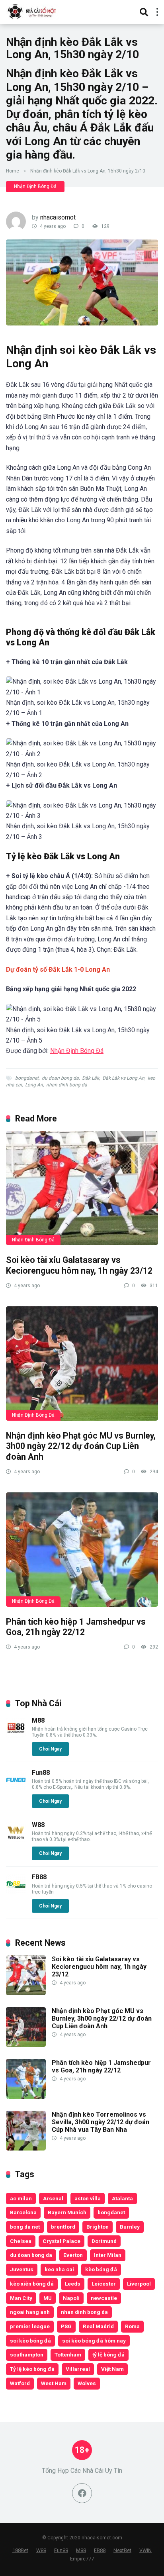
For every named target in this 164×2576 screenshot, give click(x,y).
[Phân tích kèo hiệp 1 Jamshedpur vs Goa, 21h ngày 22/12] (82, 1550)
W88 (38, 1825)
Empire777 (82, 2559)
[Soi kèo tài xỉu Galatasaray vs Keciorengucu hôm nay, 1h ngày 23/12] (82, 1188)
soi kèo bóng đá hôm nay (94, 2341)
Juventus (22, 2269)
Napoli (71, 2298)
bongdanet (27, 1078)
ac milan (21, 2198)
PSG (66, 2326)
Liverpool (139, 2284)
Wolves (87, 2383)
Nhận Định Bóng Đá (35, 186)
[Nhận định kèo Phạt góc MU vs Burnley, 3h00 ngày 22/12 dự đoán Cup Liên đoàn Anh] (82, 1363)
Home (13, 171)
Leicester (104, 2284)
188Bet (20, 2550)
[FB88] (16, 1892)
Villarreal (78, 2369)
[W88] (16, 1840)
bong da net (25, 2227)
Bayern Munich (67, 2212)
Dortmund (104, 2241)
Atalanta (122, 2198)
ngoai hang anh (30, 2312)
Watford (20, 2383)
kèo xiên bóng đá (32, 2284)
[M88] (16, 1736)
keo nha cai (59, 2269)
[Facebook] (82, 2493)
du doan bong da (60, 1078)
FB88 (39, 1877)
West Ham (54, 2383)
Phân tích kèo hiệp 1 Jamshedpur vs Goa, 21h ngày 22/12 (76, 1627)
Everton (73, 2255)
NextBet (122, 2550)
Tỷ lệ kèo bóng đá (32, 2369)
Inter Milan (108, 2255)
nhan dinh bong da (67, 1085)
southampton (27, 2354)
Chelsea (21, 2241)
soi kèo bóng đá (30, 2341)
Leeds (73, 2284)
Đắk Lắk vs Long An (123, 1078)
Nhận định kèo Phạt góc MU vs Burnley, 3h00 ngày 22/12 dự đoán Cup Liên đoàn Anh (81, 1446)
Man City (21, 2298)
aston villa (88, 2198)
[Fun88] (16, 1788)
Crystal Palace (61, 2241)
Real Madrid (98, 2326)
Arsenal (53, 2198)
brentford (63, 2227)
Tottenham (68, 2354)
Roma (132, 2326)
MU (48, 2298)
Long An (34, 1085)
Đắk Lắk (91, 1078)
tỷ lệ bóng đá (108, 2354)
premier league (30, 2326)
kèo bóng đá (101, 2269)
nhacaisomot (58, 217)
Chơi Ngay (50, 1749)
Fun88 (41, 1773)
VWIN (145, 2550)
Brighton (98, 2227)
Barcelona (23, 2212)
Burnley (130, 2227)
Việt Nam (112, 2369)
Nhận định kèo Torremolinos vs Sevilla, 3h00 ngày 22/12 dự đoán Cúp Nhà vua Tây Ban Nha (101, 2122)
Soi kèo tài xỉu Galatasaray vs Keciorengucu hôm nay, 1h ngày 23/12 (79, 1265)
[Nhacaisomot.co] (33, 11)
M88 (38, 1720)
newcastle (104, 2298)
